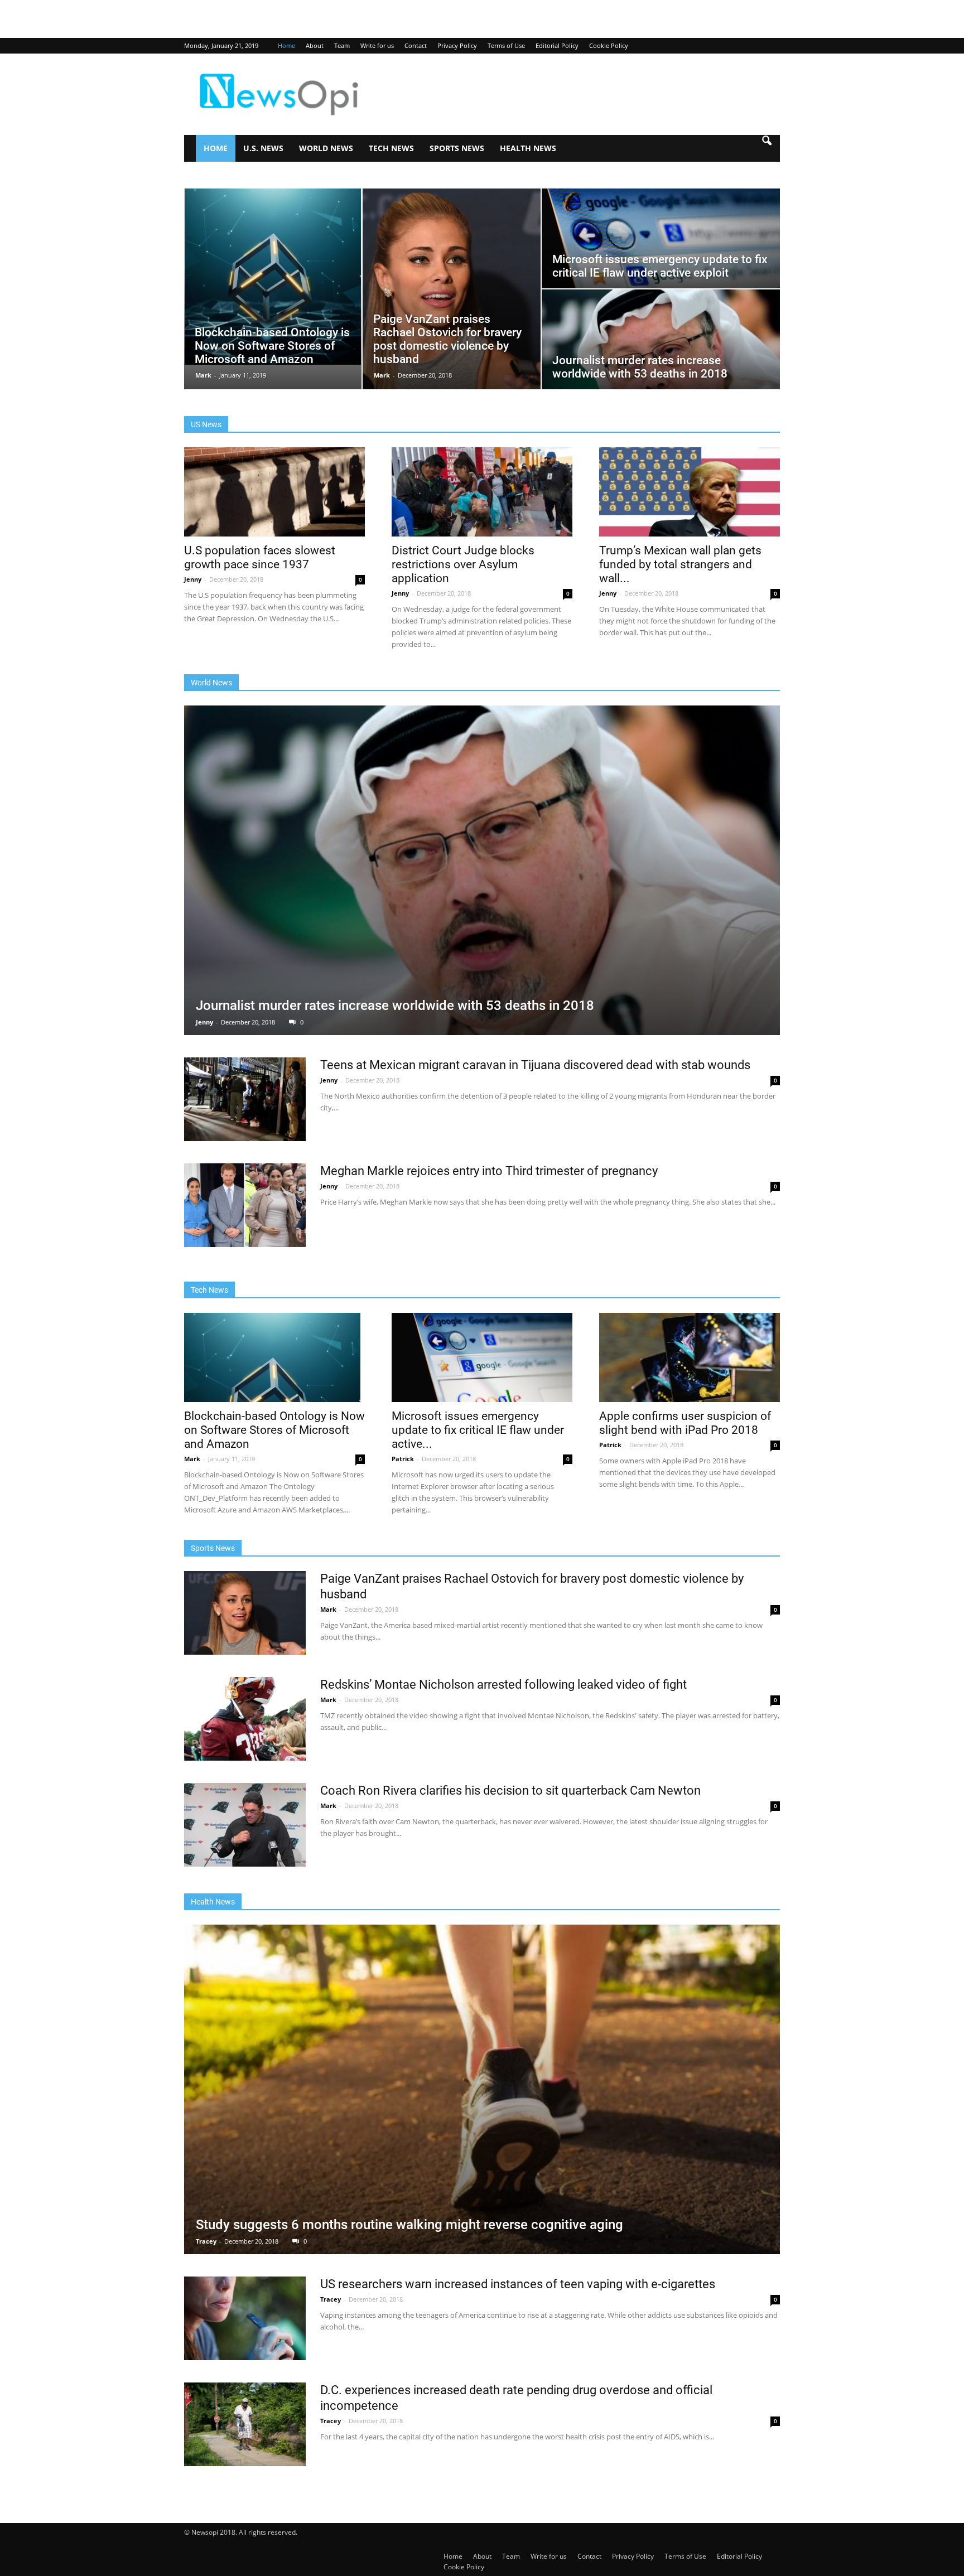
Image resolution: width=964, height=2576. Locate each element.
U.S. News (263, 148)
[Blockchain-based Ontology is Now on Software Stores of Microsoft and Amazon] (274, 1357)
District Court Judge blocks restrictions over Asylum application (463, 564)
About (315, 45)
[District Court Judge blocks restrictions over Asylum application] (482, 492)
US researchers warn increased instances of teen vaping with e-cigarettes (518, 2284)
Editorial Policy (557, 45)
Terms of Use (506, 45)
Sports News (457, 148)
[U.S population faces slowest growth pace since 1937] (274, 492)
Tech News (391, 148)
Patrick (404, 1459)
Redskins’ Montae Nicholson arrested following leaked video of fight (503, 1685)
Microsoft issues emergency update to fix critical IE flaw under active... (478, 1430)
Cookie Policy (609, 45)
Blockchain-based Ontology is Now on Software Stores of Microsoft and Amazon (274, 1430)
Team (342, 45)
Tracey (207, 2241)
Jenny (194, 579)
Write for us (377, 45)
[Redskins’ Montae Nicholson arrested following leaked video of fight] (245, 1719)
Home (286, 45)
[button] (767, 148)
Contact (416, 45)
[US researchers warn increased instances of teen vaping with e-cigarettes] (245, 2318)
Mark (204, 375)
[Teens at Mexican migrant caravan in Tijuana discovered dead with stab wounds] (245, 1099)
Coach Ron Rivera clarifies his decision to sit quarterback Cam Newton (510, 1790)
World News (326, 148)
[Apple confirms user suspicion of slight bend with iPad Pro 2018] (690, 1357)
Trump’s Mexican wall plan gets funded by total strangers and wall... (680, 564)
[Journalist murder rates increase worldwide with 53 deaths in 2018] (482, 870)
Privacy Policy (457, 45)
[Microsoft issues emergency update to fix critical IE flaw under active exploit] (482, 1357)
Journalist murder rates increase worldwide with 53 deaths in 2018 (395, 1006)
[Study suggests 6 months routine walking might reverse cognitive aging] (482, 2089)
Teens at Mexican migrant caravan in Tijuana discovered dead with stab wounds (535, 1065)
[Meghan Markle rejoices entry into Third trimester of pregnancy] (245, 1205)
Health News (528, 148)
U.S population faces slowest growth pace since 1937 (260, 557)
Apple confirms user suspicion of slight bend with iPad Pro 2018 (685, 1423)
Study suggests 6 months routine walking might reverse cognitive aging (409, 2225)
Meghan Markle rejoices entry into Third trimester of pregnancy (489, 1171)
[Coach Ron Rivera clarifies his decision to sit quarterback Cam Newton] (245, 1825)
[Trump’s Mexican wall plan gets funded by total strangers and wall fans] (690, 492)
